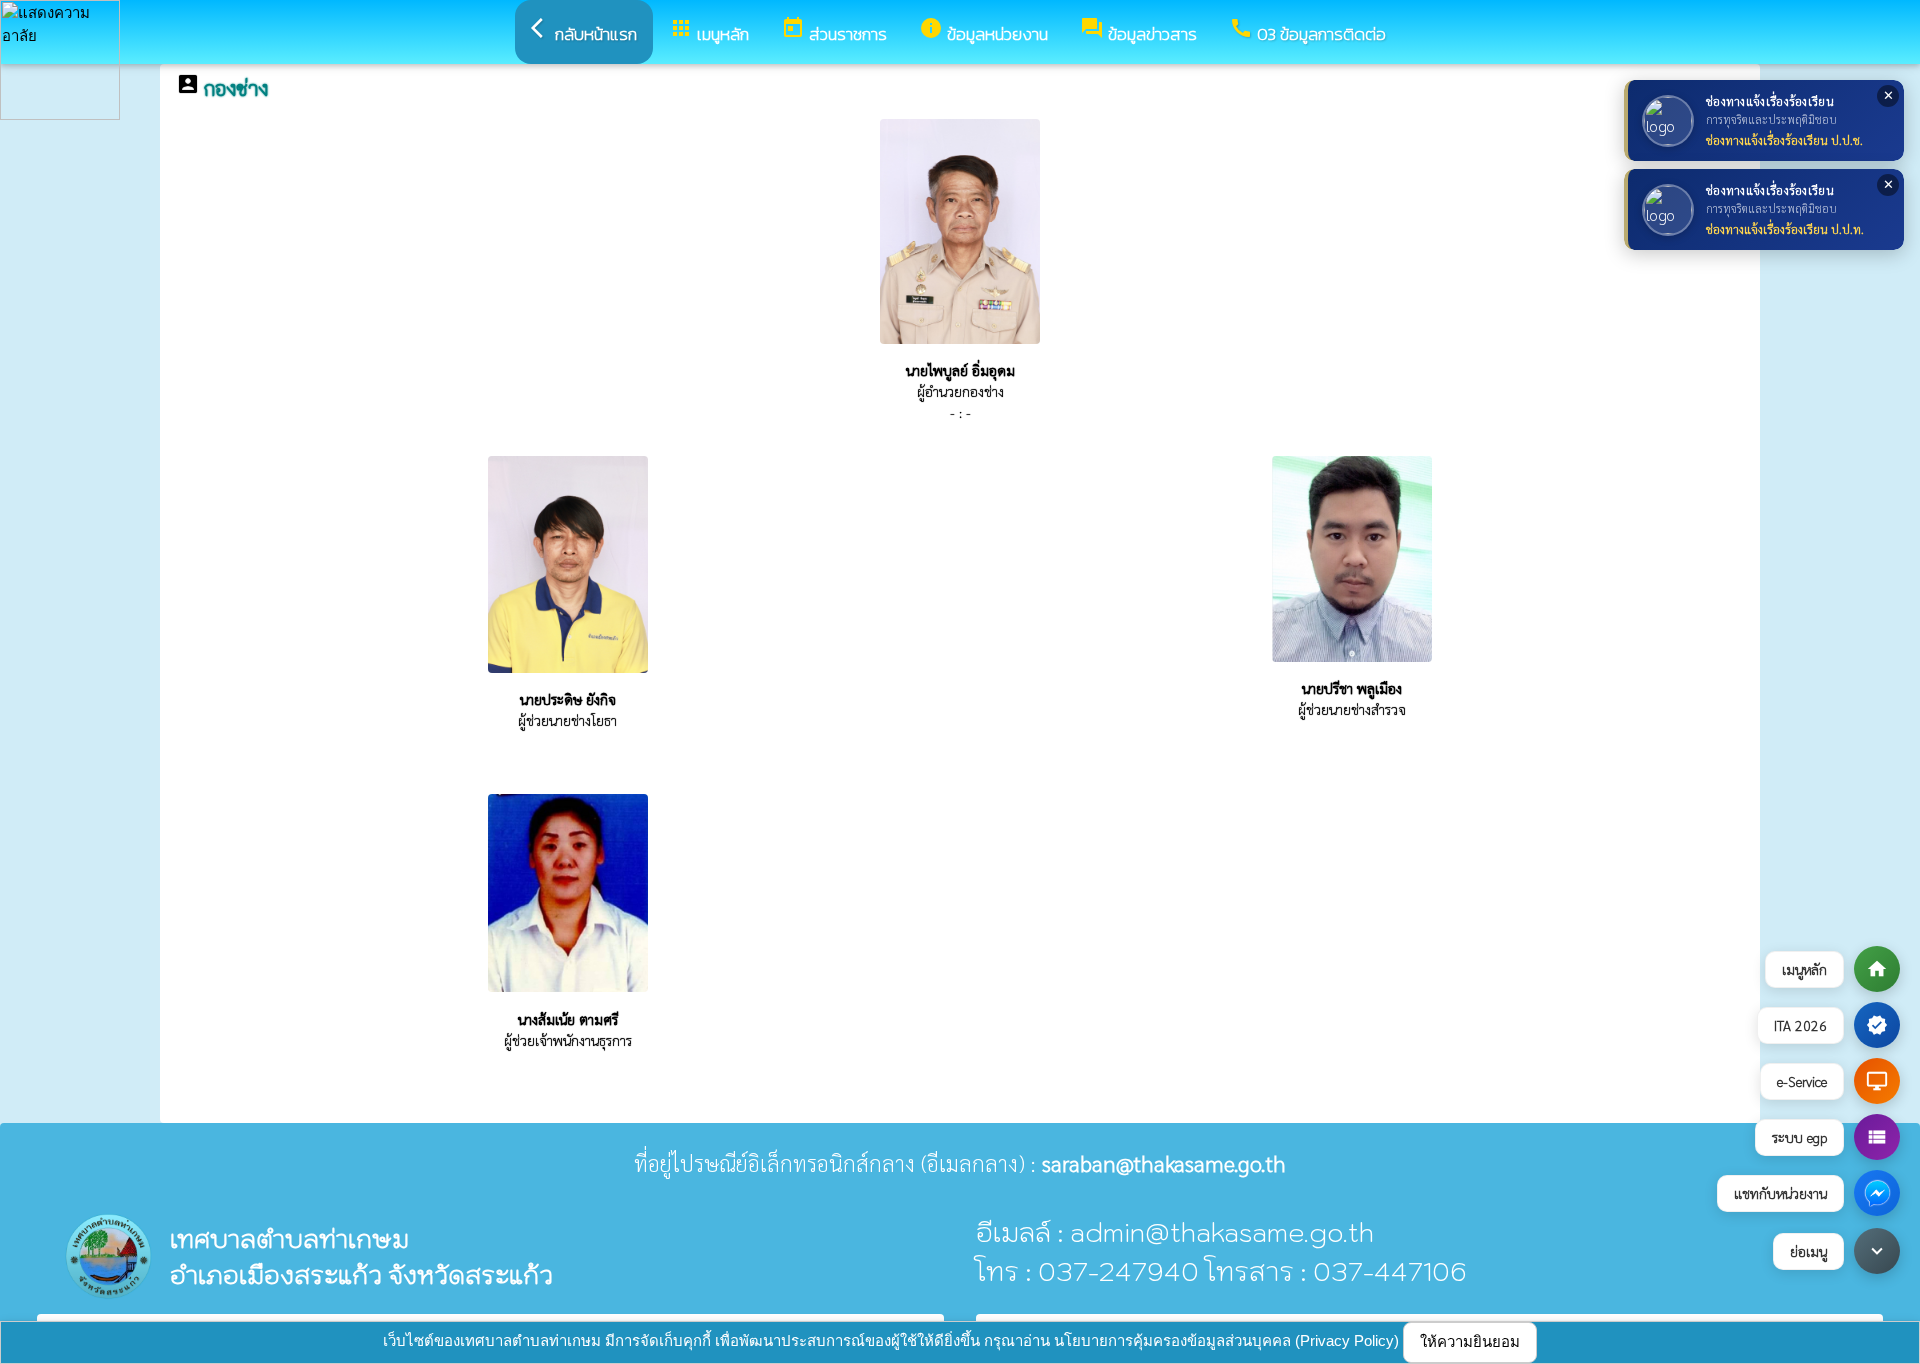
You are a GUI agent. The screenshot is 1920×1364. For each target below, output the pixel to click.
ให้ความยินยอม (1470, 1341)
